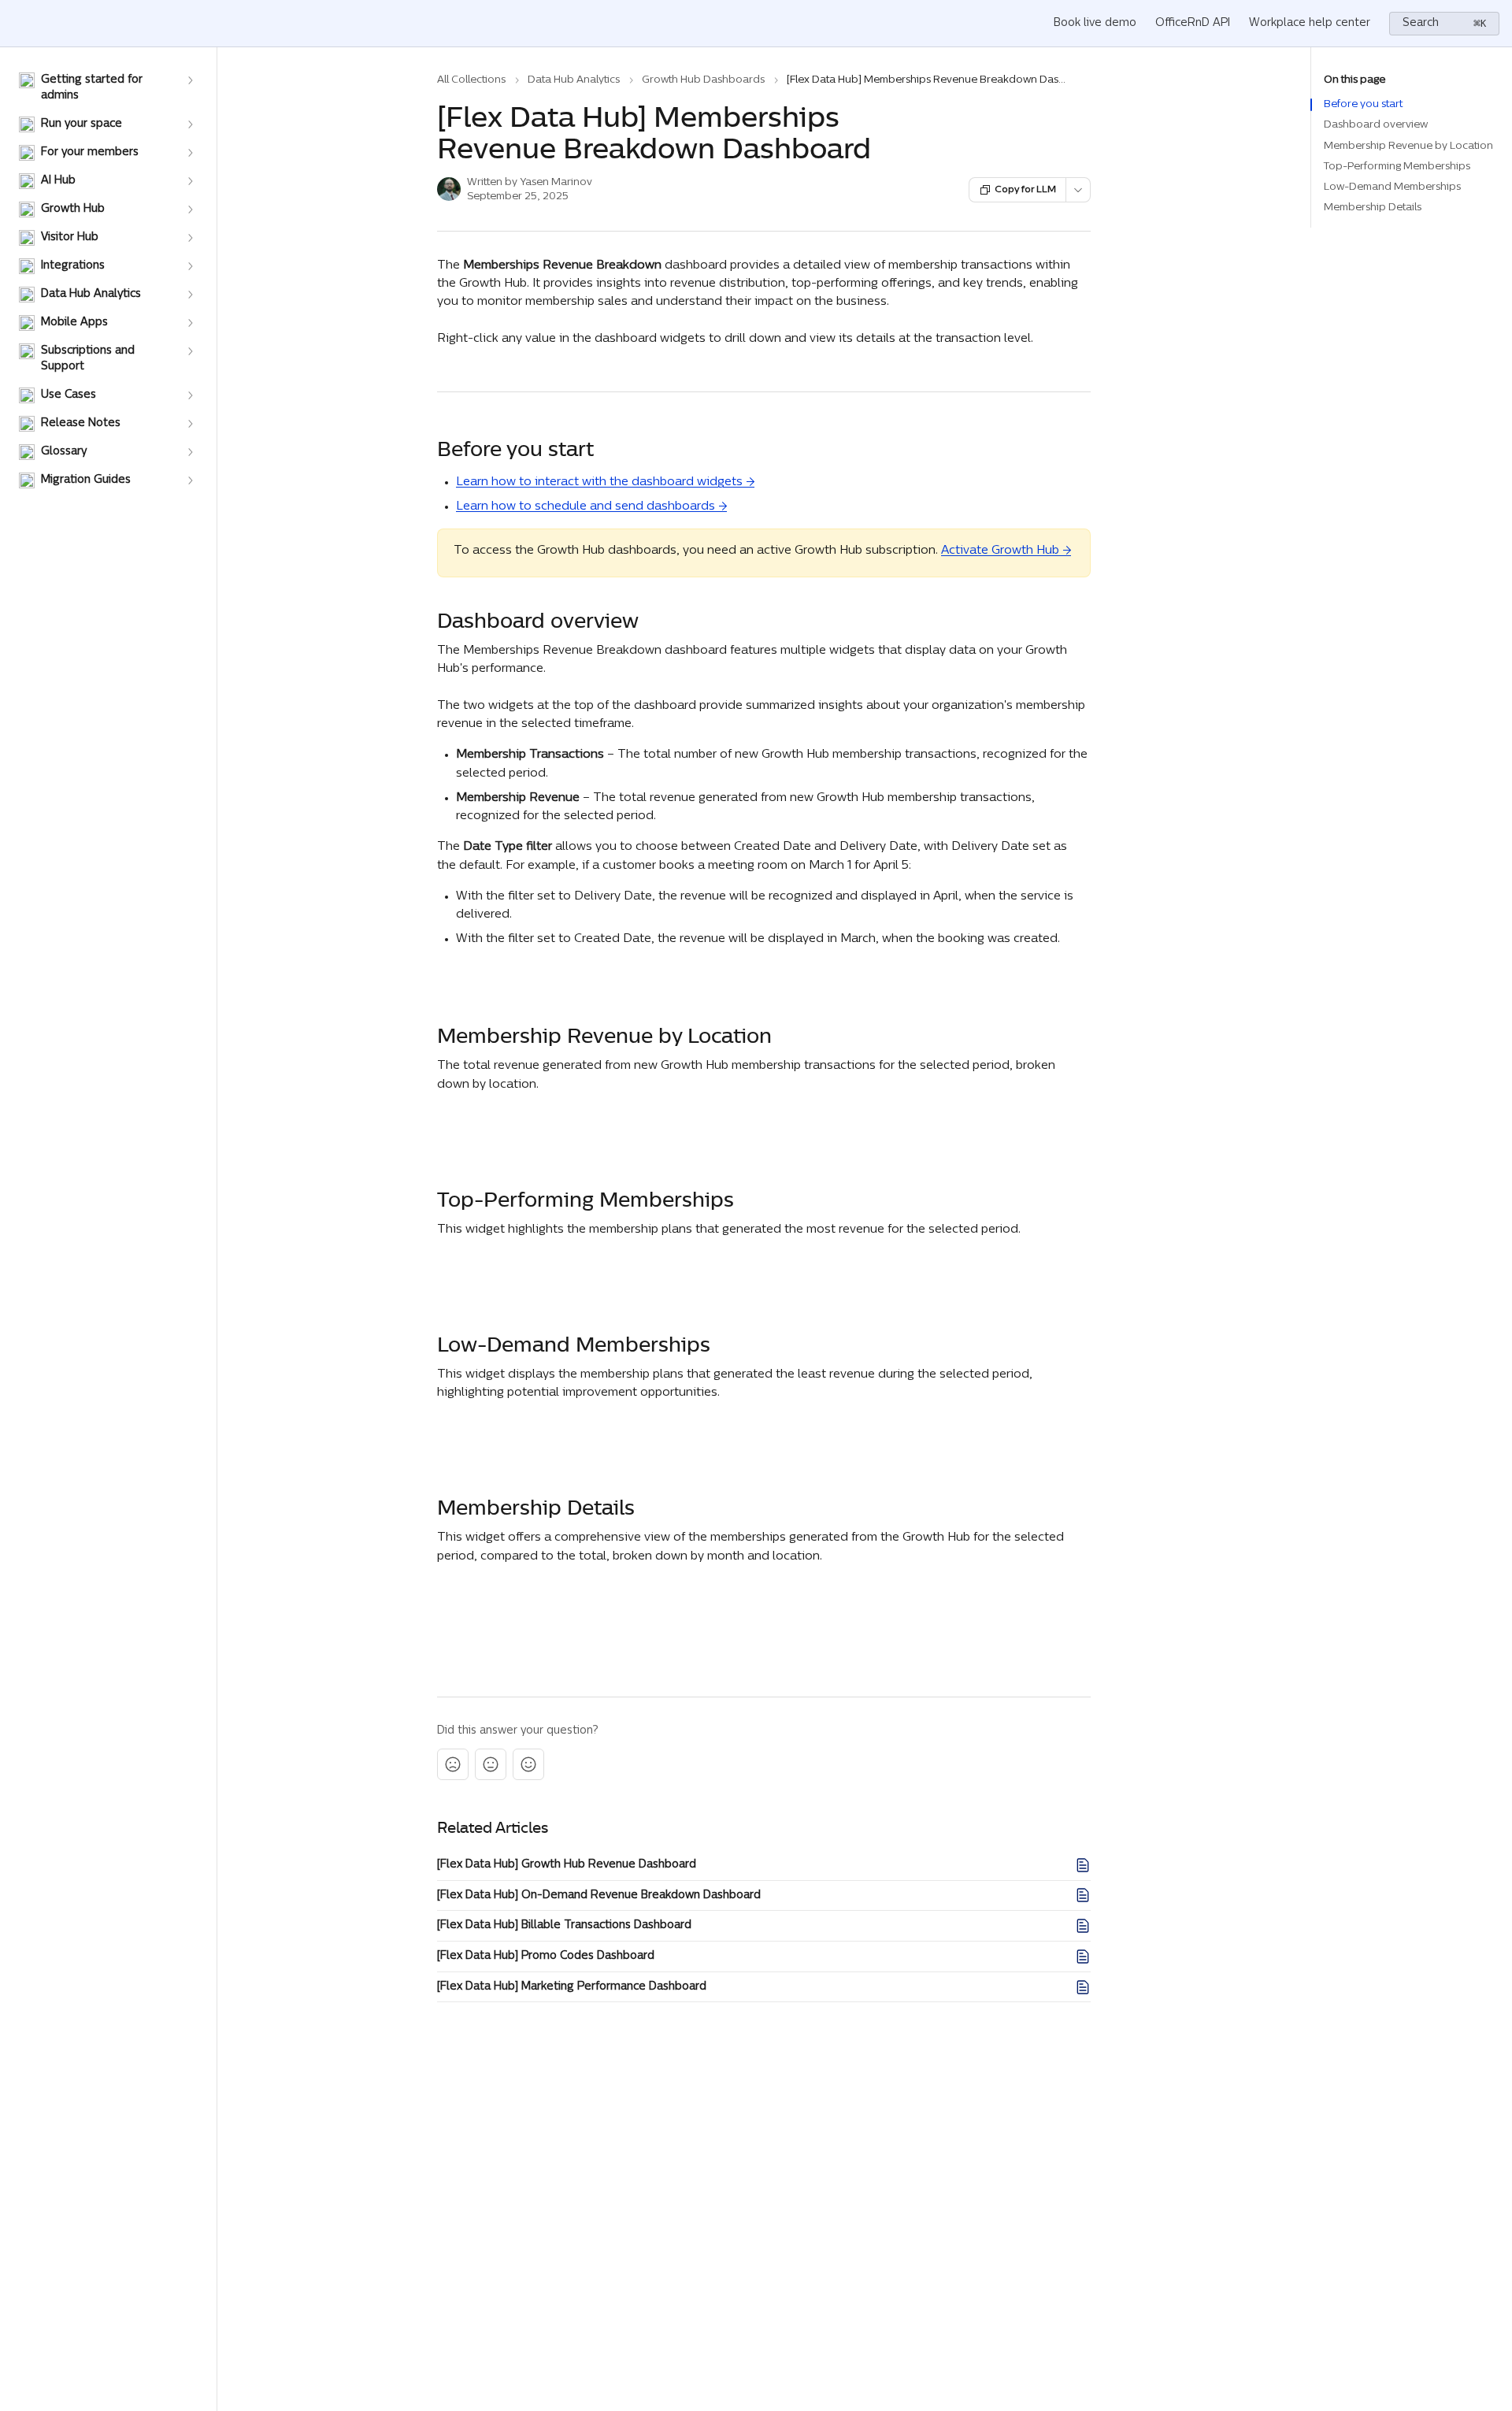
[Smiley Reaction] (528, 1764)
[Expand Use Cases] (190, 395)
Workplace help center (1310, 23)
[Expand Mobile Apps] (190, 323)
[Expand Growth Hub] (190, 210)
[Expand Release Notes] (190, 424)
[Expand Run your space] (190, 124)
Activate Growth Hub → (1006, 551)
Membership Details (1373, 208)
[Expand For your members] (190, 153)
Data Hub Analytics (574, 80)
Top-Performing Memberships (1397, 167)
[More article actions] (1078, 190)
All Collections (471, 80)
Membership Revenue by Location (1408, 146)
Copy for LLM (1025, 190)
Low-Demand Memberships (1392, 187)
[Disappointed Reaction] (453, 1764)
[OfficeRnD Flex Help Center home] (16, 24)
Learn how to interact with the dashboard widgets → (605, 482)
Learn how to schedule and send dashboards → (591, 507)
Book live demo (1095, 23)
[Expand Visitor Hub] (190, 238)
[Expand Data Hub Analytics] (190, 295)
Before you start (1363, 104)
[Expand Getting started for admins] (190, 80)
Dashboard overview (1376, 125)
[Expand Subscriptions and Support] (190, 351)
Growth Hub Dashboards (703, 80)
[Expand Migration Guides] (190, 480)
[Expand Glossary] (190, 452)
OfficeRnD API (1193, 23)
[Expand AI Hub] (190, 181)
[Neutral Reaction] (491, 1764)
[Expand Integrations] (190, 266)
